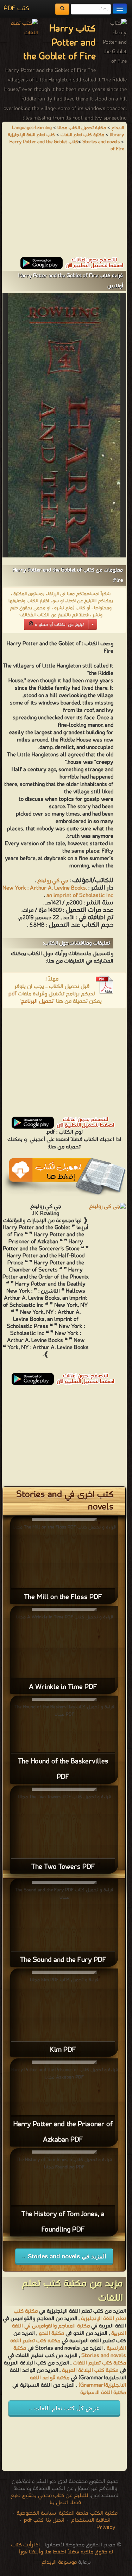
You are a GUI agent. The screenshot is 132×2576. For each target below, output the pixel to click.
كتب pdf (34, 2520)
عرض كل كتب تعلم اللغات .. (64, 2408)
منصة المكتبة (73, 2513)
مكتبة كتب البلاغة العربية (90, 2370)
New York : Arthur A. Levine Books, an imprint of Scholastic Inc (58, 892)
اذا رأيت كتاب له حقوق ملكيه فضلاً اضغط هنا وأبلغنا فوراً (62, 2548)
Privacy (106, 2527)
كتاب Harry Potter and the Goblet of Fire (67, 145)
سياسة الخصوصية (36, 2513)
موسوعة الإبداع (59, 2562)
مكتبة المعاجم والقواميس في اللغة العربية (69, 2330)
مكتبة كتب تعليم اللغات (99, 2363)
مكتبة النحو (51, 2333)
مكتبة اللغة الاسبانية (103, 2393)
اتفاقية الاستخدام (90, 2520)
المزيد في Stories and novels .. (64, 2256)
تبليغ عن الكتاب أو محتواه (59, 625)
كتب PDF (16, 9)
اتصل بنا (55, 2520)
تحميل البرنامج (37, 1001)
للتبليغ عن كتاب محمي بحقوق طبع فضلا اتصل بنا (49, 2499)
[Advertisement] (64, 208)
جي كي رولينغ (53, 881)
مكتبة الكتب (104, 2513)
